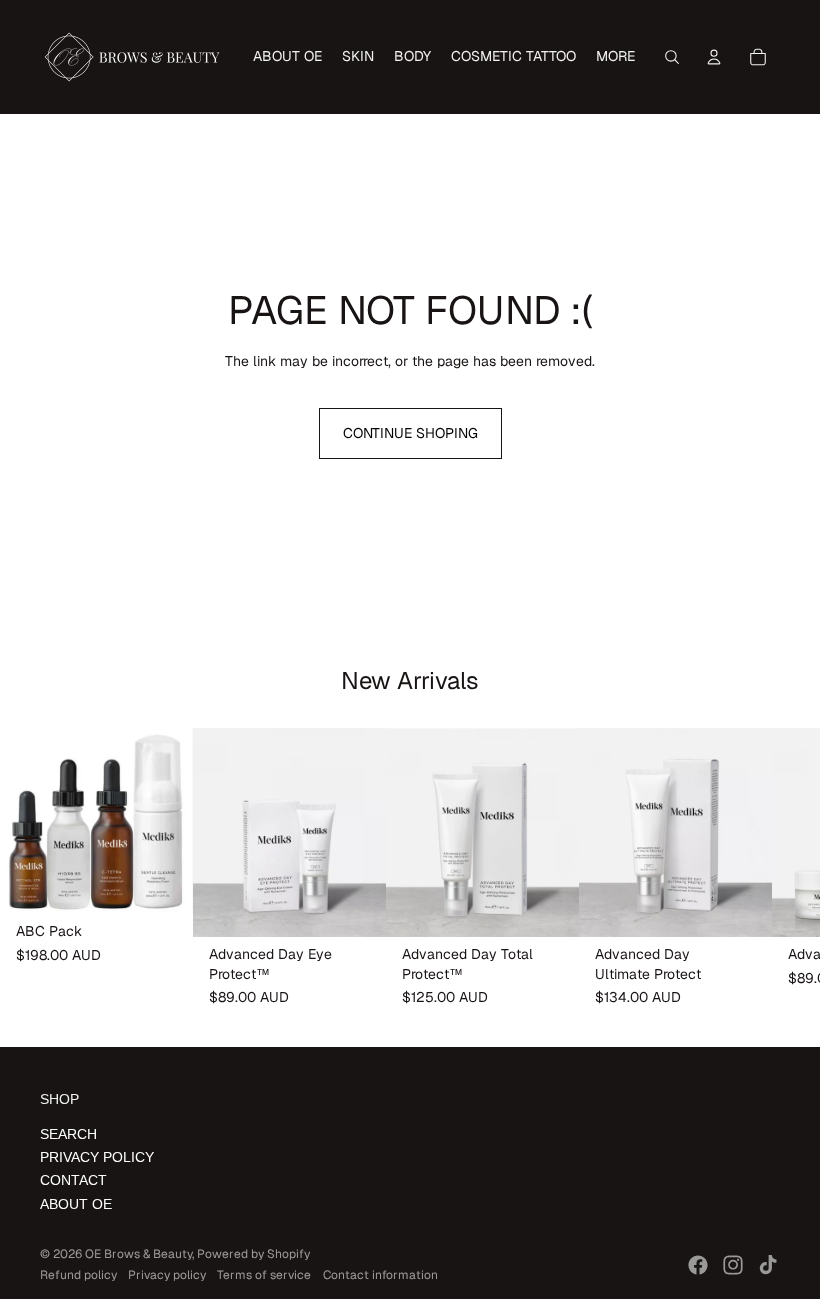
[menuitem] (287, 57)
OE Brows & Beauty (138, 1254)
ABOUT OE (76, 1204)
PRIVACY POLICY (97, 1157)
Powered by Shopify (253, 1254)
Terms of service (264, 1275)
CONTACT (73, 1180)
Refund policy (78, 1275)
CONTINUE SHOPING (410, 433)
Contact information (380, 1275)
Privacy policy (167, 1275)
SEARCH (68, 1134)
